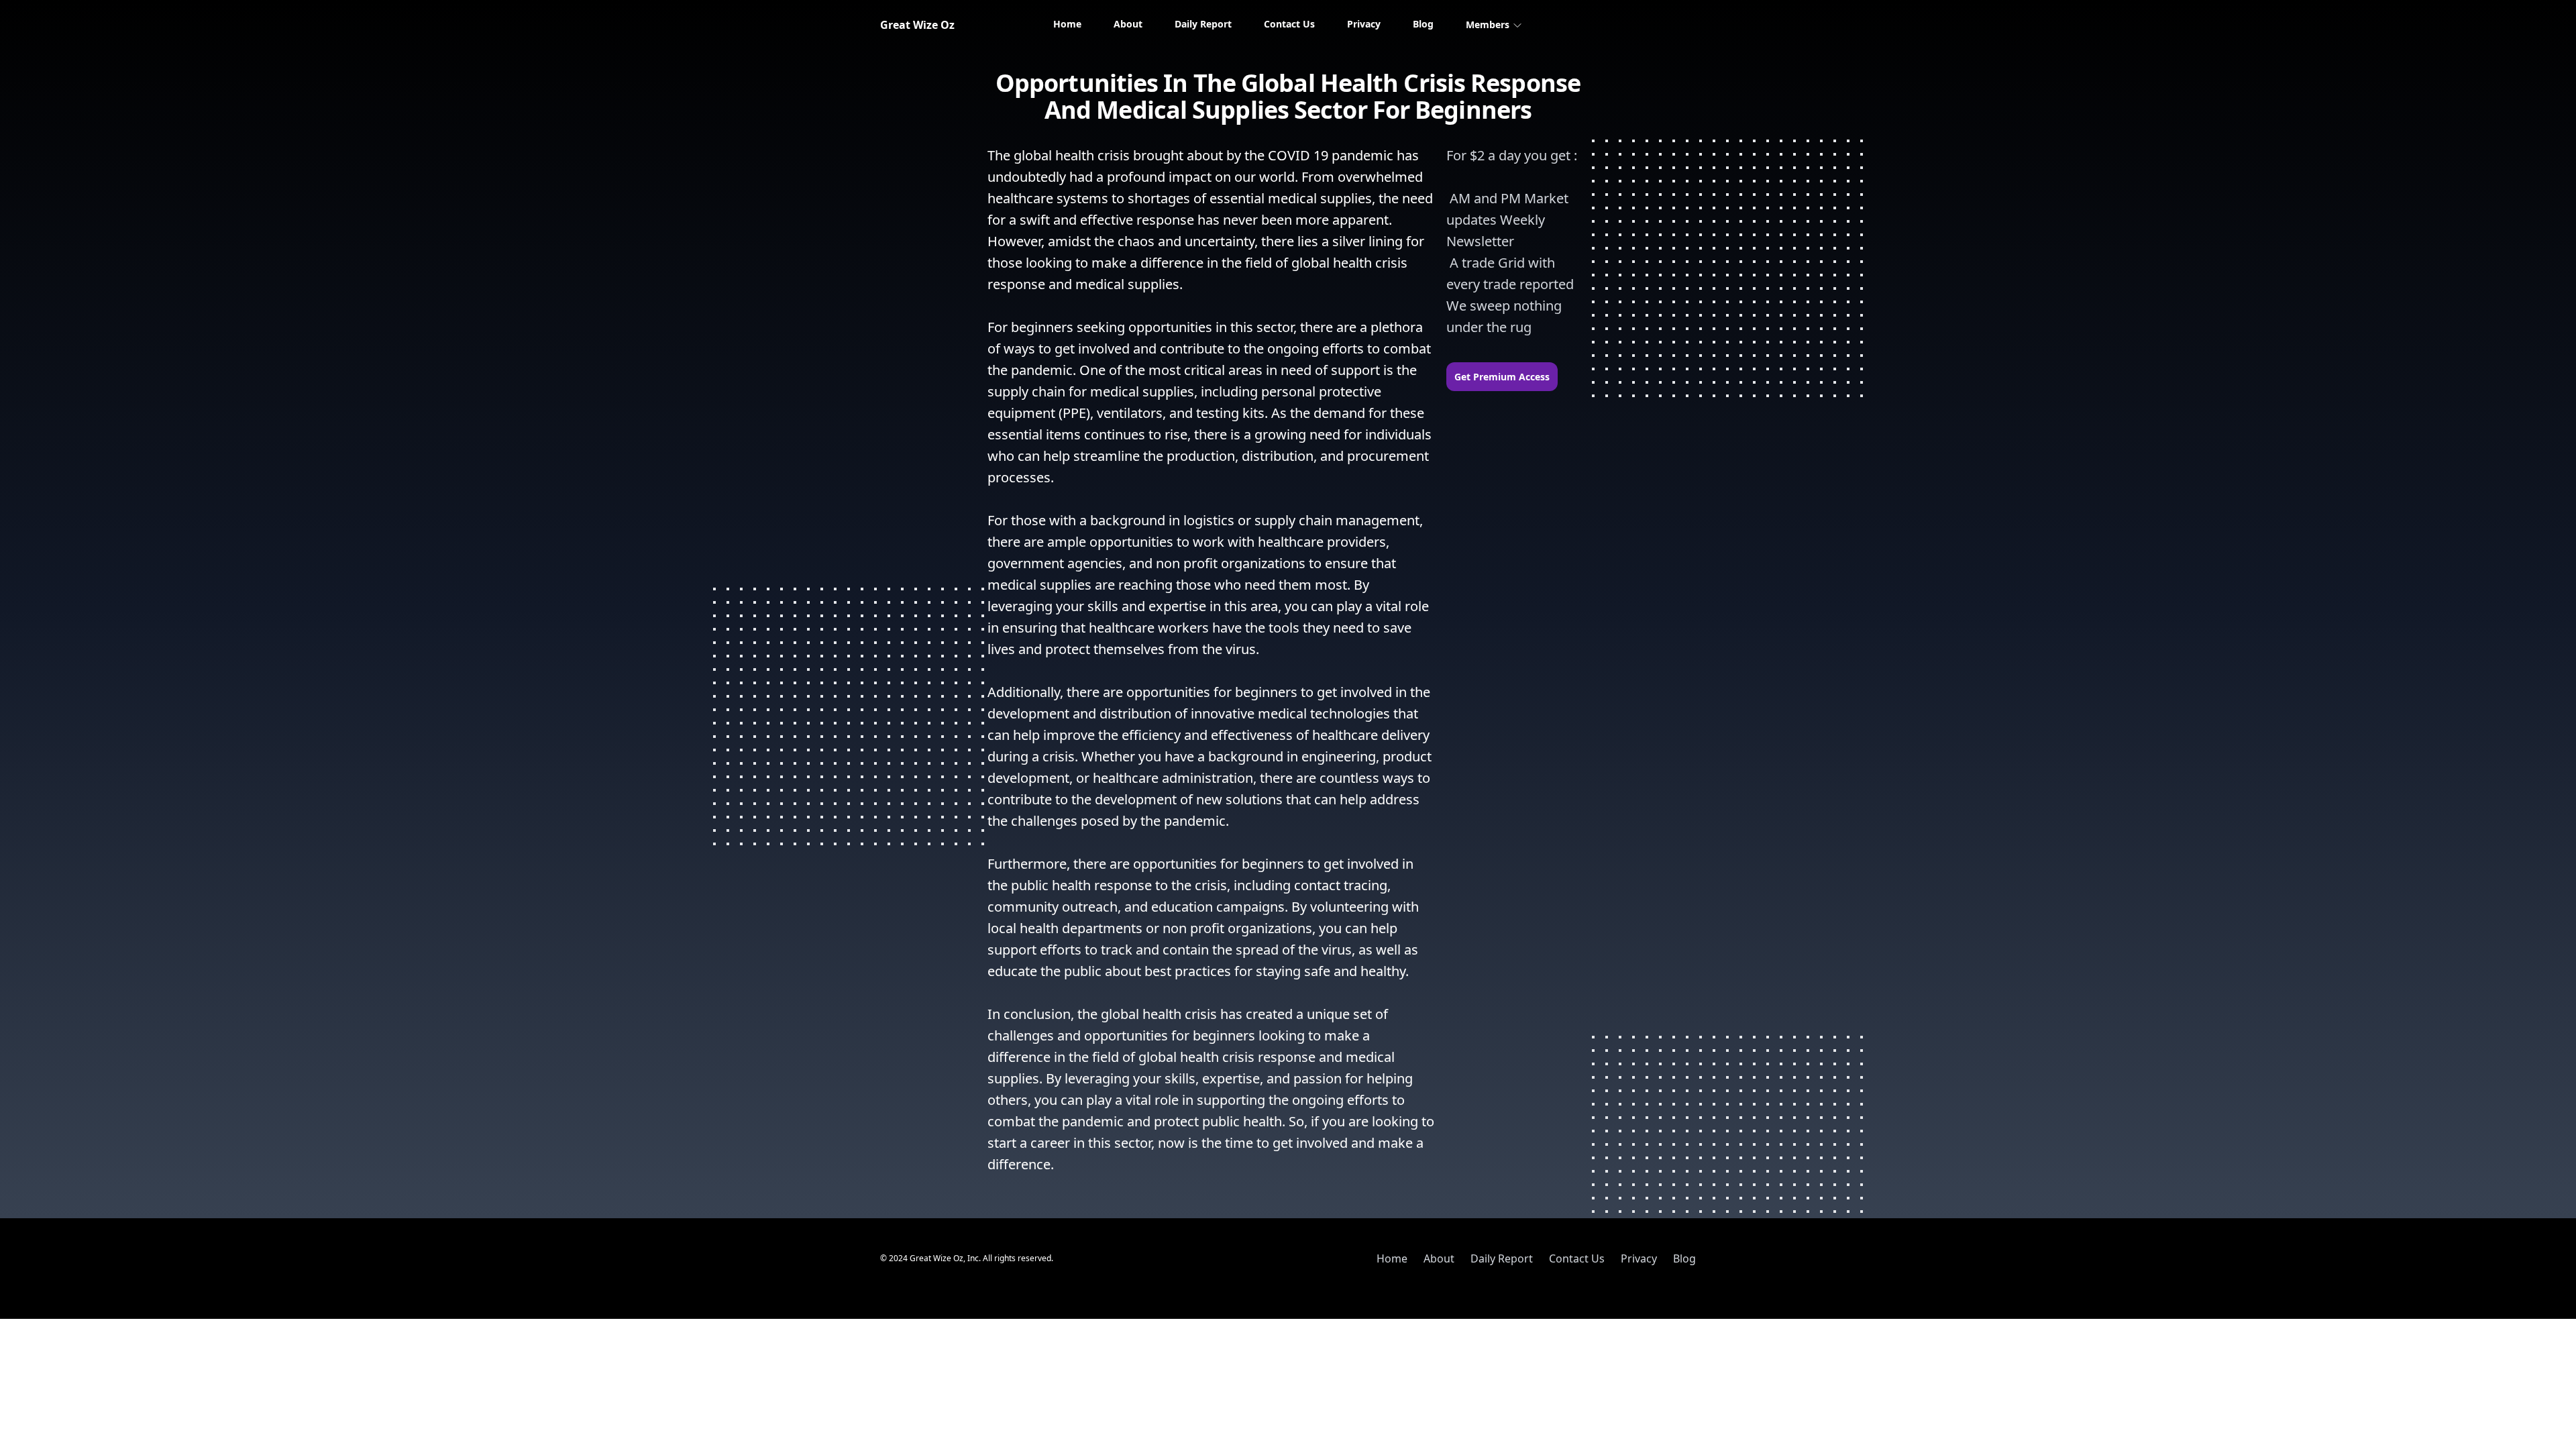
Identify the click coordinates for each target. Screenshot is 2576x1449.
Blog (1423, 24)
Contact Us (1289, 24)
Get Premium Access (1502, 377)
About (1128, 24)
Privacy (1364, 24)
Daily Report (1203, 24)
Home (1067, 24)
